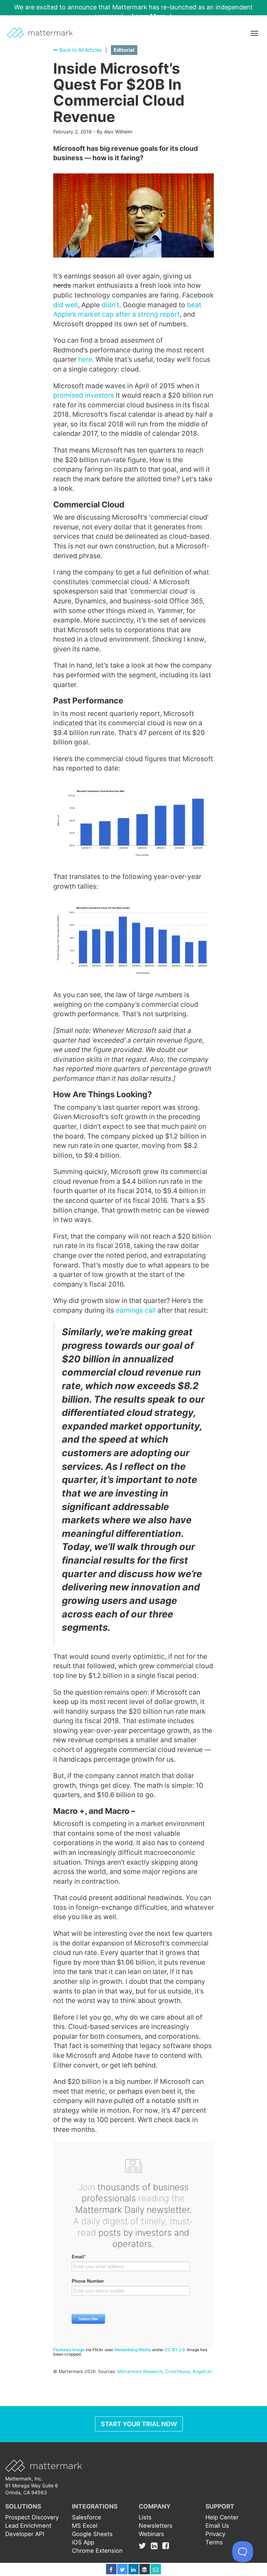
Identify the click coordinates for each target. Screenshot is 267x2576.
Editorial (124, 50)
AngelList (202, 2371)
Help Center (222, 2517)
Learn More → (152, 16)
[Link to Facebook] (166, 2546)
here (85, 359)
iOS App (83, 2542)
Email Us (217, 2526)
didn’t (110, 305)
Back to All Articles (80, 50)
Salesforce (87, 2517)
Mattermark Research (140, 2371)
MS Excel (85, 2526)
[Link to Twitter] (144, 2546)
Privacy (215, 2534)
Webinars (151, 2534)
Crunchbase (177, 2371)
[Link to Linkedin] (156, 2546)
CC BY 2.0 (175, 2350)
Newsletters (156, 2526)
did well (66, 305)
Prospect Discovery (32, 2517)
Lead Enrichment (28, 2526)
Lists (145, 2517)
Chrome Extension (97, 2551)
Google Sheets (92, 2534)
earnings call (136, 1310)
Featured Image (69, 2350)
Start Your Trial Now (139, 2424)
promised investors (84, 395)
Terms (214, 2542)
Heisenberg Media (133, 2350)
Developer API (25, 2534)
